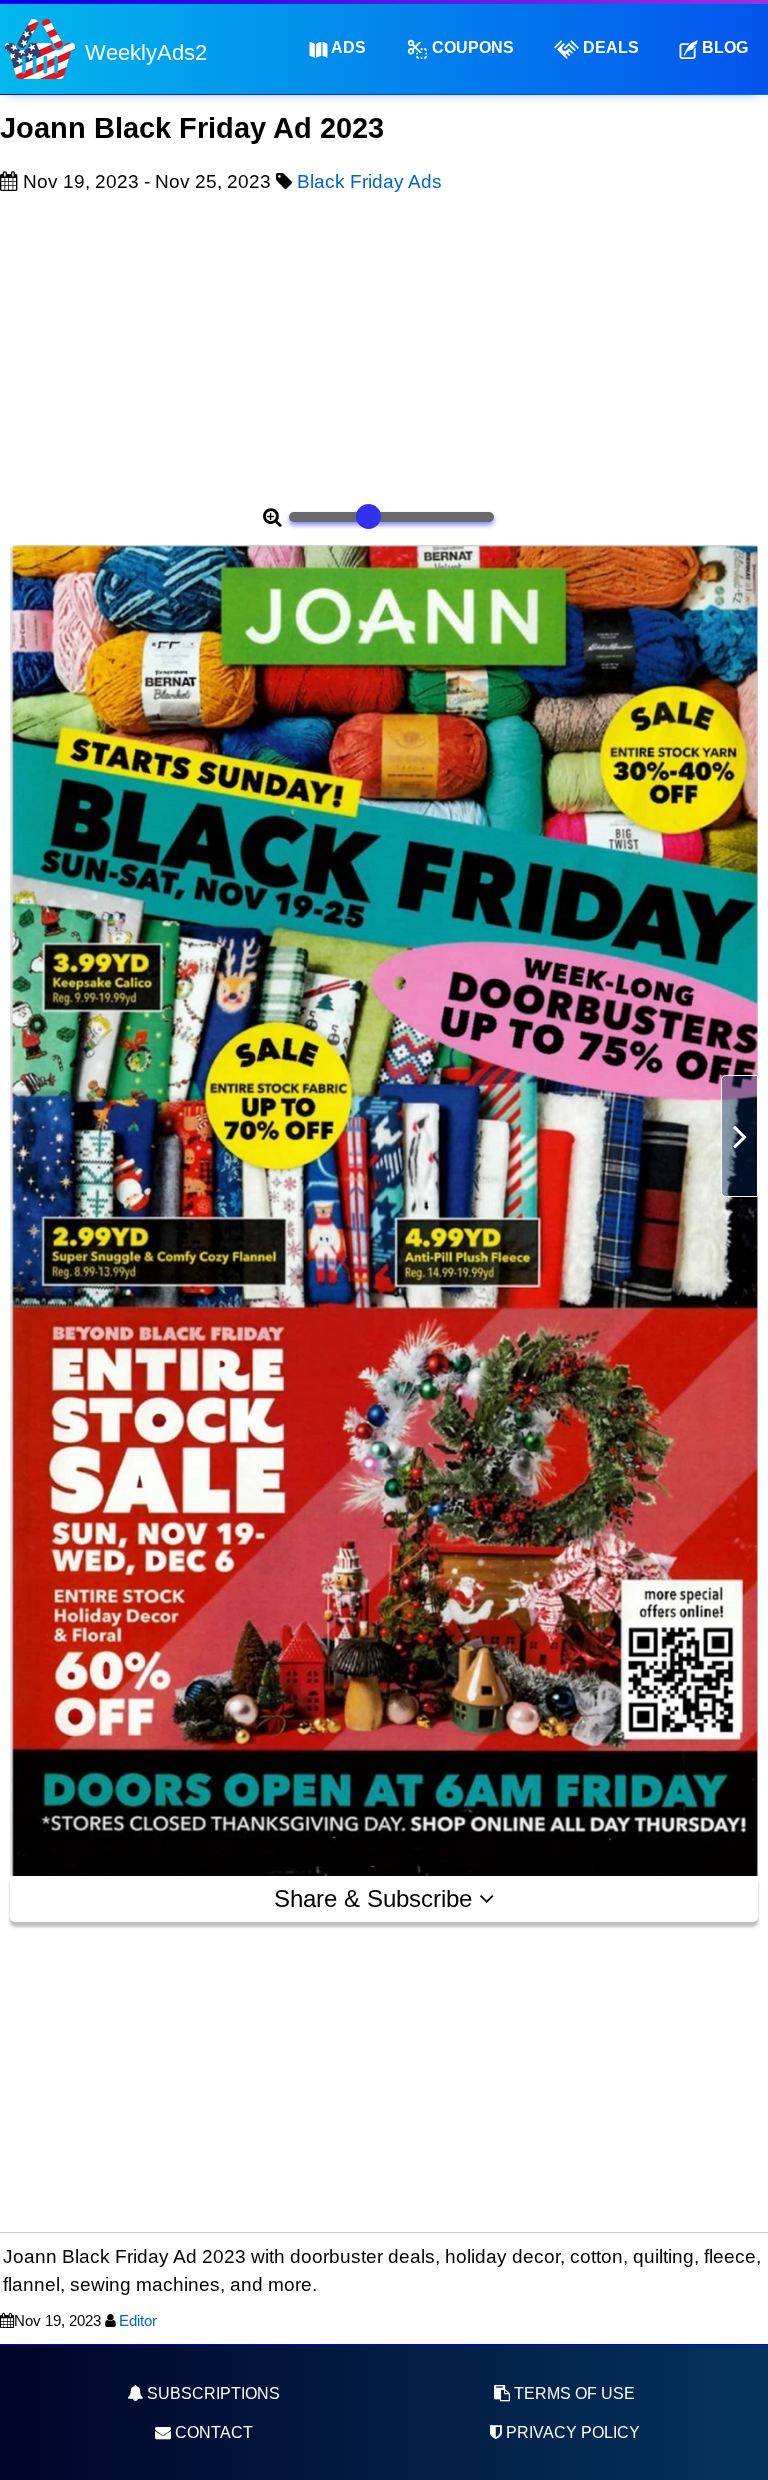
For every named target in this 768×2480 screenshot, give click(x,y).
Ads (347, 47)
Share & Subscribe (376, 1898)
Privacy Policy (571, 2432)
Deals (609, 47)
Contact (212, 2432)
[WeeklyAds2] (40, 47)
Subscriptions (211, 2393)
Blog (723, 47)
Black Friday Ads (369, 181)
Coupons (471, 47)
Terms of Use (572, 2393)
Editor (138, 2320)
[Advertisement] (384, 346)
